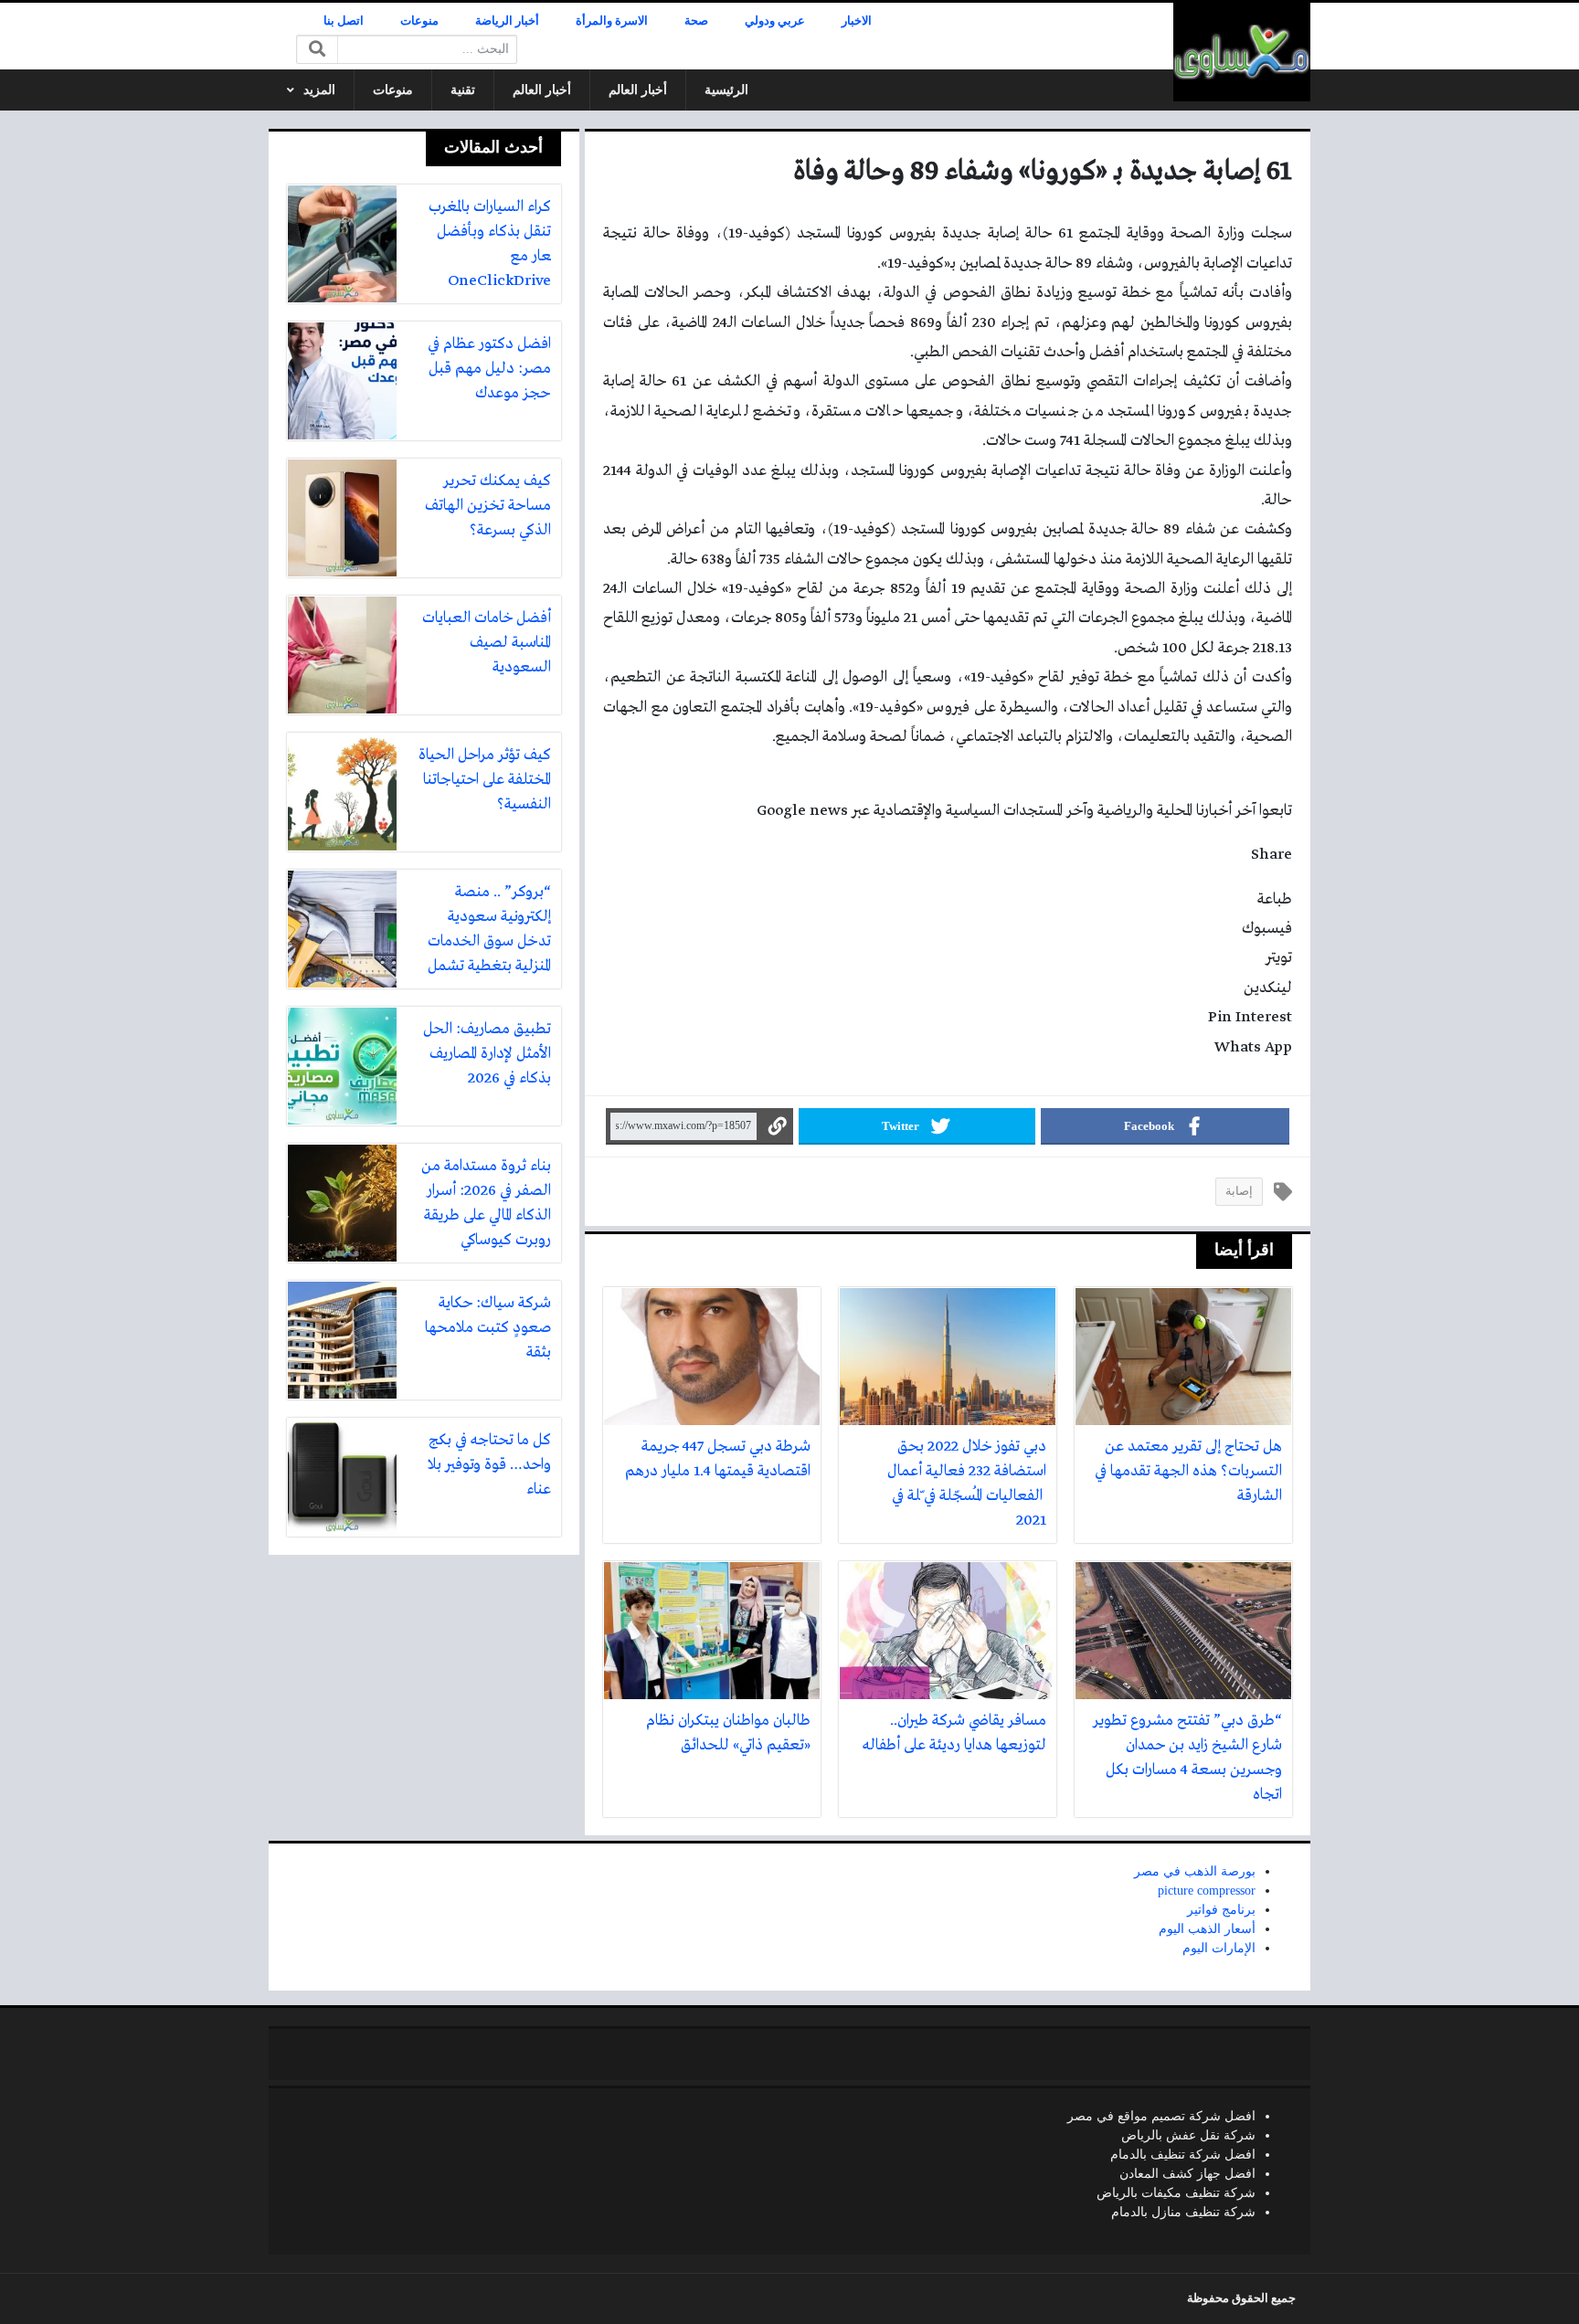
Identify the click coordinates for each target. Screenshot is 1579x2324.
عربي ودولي (775, 21)
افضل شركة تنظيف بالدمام (1183, 2155)
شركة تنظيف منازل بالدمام (1183, 2212)
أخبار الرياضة (507, 21)
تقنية (463, 90)
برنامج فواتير (1221, 1910)
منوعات (419, 21)
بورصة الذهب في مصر (1195, 1871)
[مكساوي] (1242, 52)
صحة (696, 21)
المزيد (319, 90)
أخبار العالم (638, 90)
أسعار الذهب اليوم (1207, 1929)
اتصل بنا (344, 21)
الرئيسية (726, 90)
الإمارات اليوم (1219, 1948)
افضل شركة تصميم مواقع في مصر (1161, 2116)
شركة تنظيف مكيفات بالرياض (1176, 2193)
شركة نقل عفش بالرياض (1188, 2135)
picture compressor (1207, 1891)
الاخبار (857, 21)
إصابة (1239, 1191)
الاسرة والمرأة (612, 21)
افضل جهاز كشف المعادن (1187, 2174)
